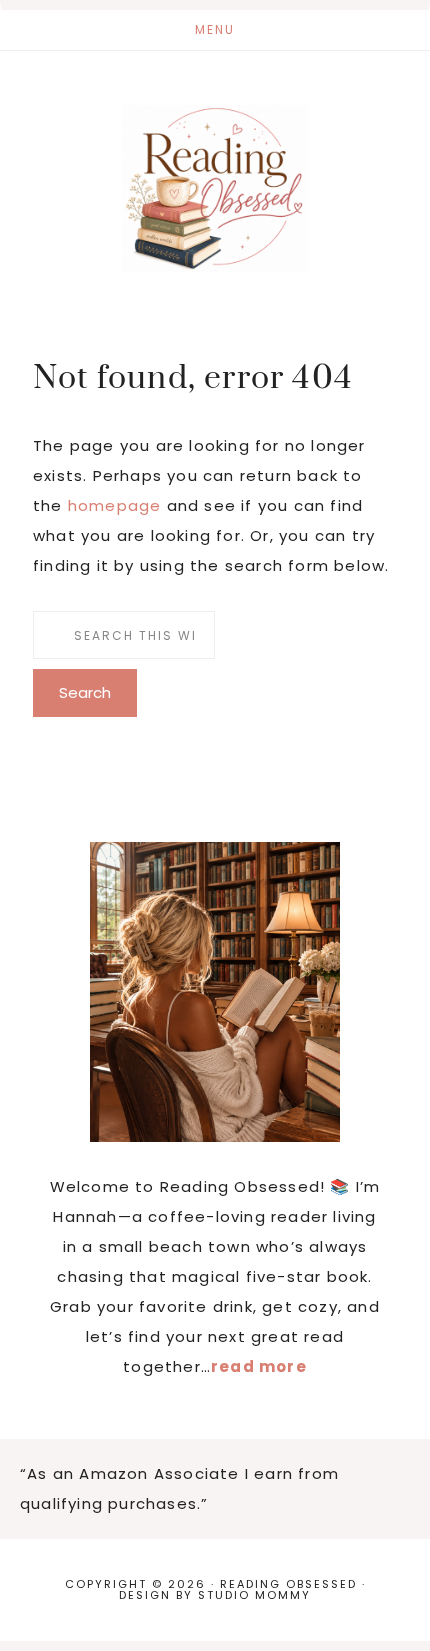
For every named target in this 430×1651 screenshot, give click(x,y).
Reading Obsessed (215, 188)
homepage (115, 505)
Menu (215, 29)
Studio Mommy (254, 1595)
